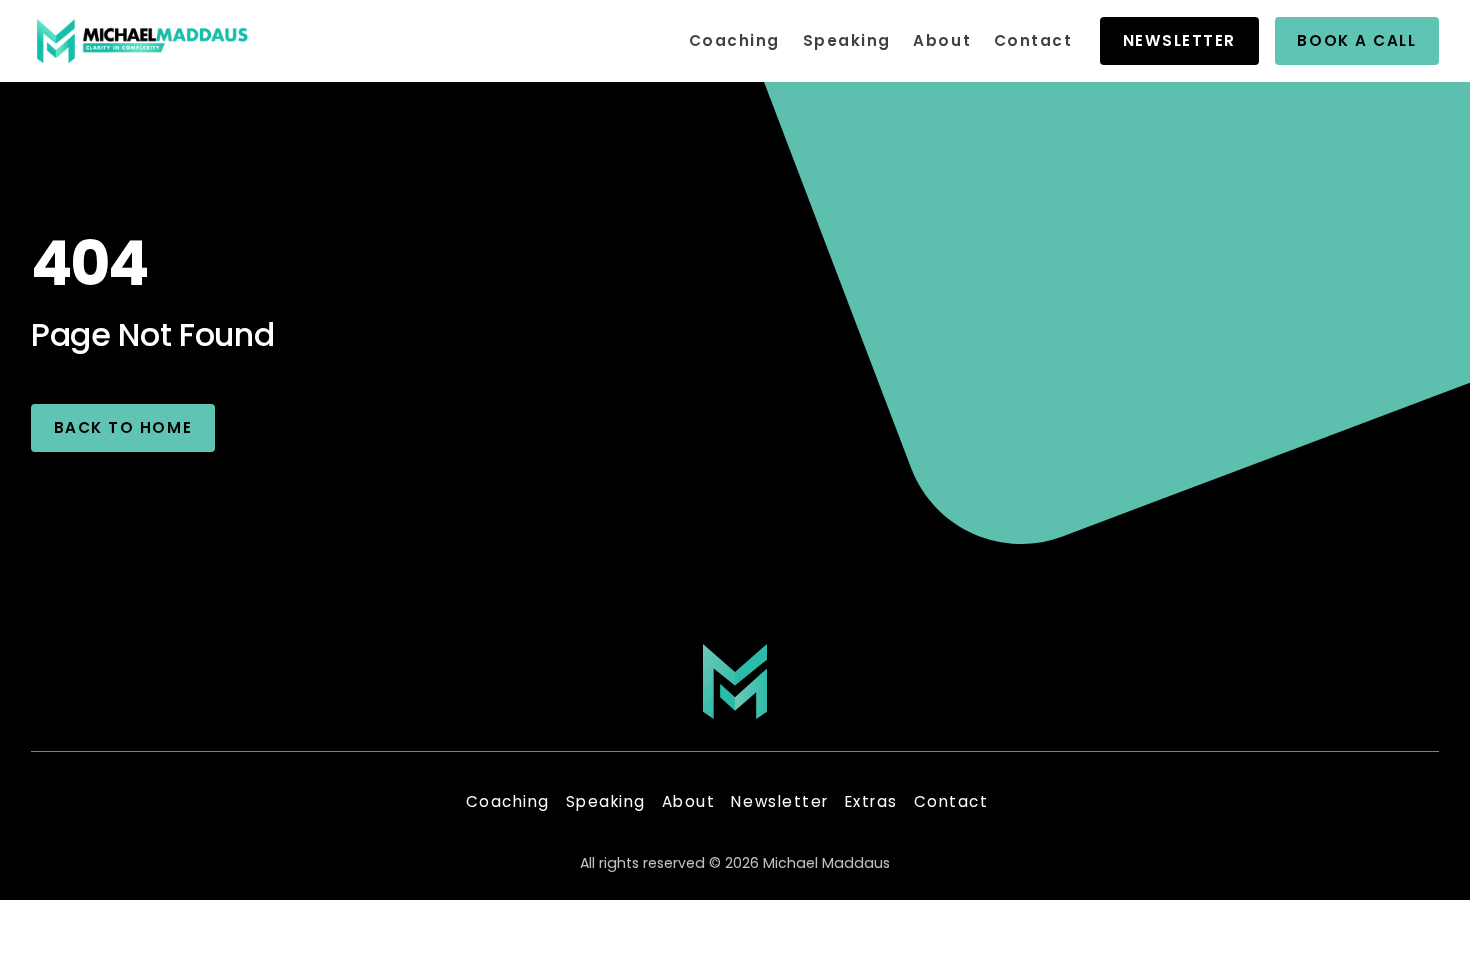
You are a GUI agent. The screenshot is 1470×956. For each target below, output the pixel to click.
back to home (123, 427)
